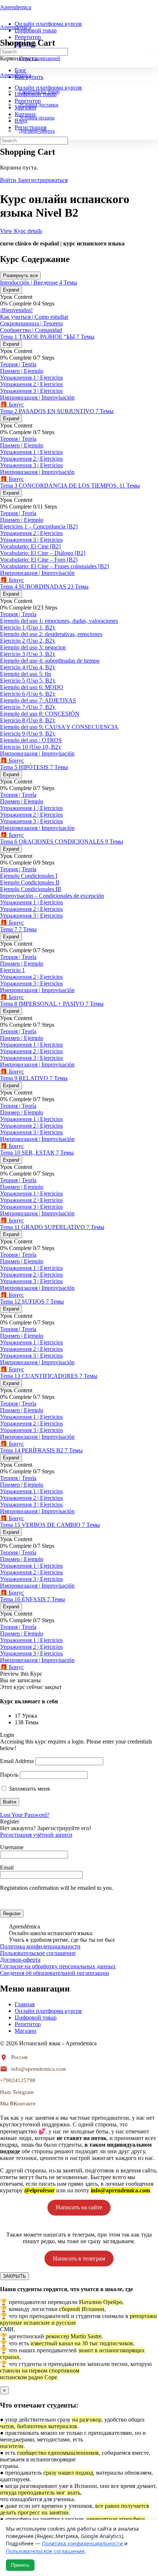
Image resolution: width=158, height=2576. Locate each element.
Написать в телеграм (79, 2259)
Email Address (17, 1761)
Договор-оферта (20, 1960)
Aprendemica (16, 7)
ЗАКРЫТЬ (15, 2276)
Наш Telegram (17, 2092)
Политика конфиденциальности (40, 1946)
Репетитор (28, 2024)
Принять (20, 2565)
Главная (25, 2004)
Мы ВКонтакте (18, 2104)
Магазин (26, 2031)
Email (7, 1868)
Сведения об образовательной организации (55, 1973)
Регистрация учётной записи (36, 1835)
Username (12, 1847)
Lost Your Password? (25, 1815)
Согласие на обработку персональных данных (58, 1966)
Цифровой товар (36, 2017)
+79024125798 (18, 2080)
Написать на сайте (79, 2207)
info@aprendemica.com (39, 2069)
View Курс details (21, 231)
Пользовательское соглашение (38, 1953)
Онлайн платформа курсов (48, 2011)
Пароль (9, 1775)
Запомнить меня (28, 1789)
